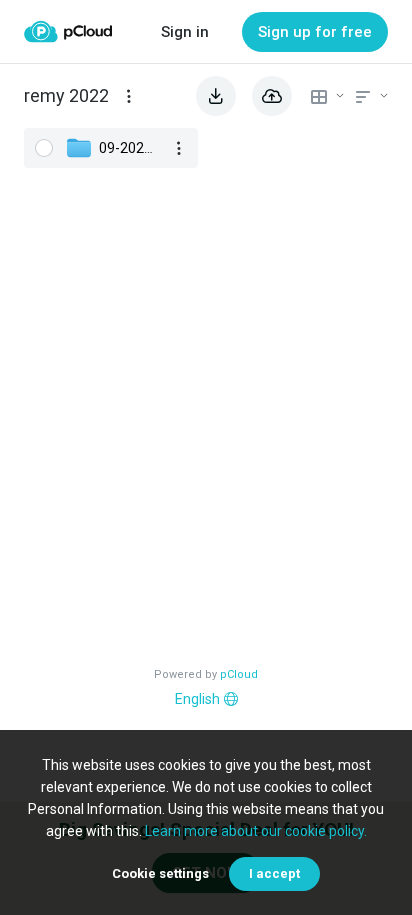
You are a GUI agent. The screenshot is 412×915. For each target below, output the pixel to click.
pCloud (239, 674)
